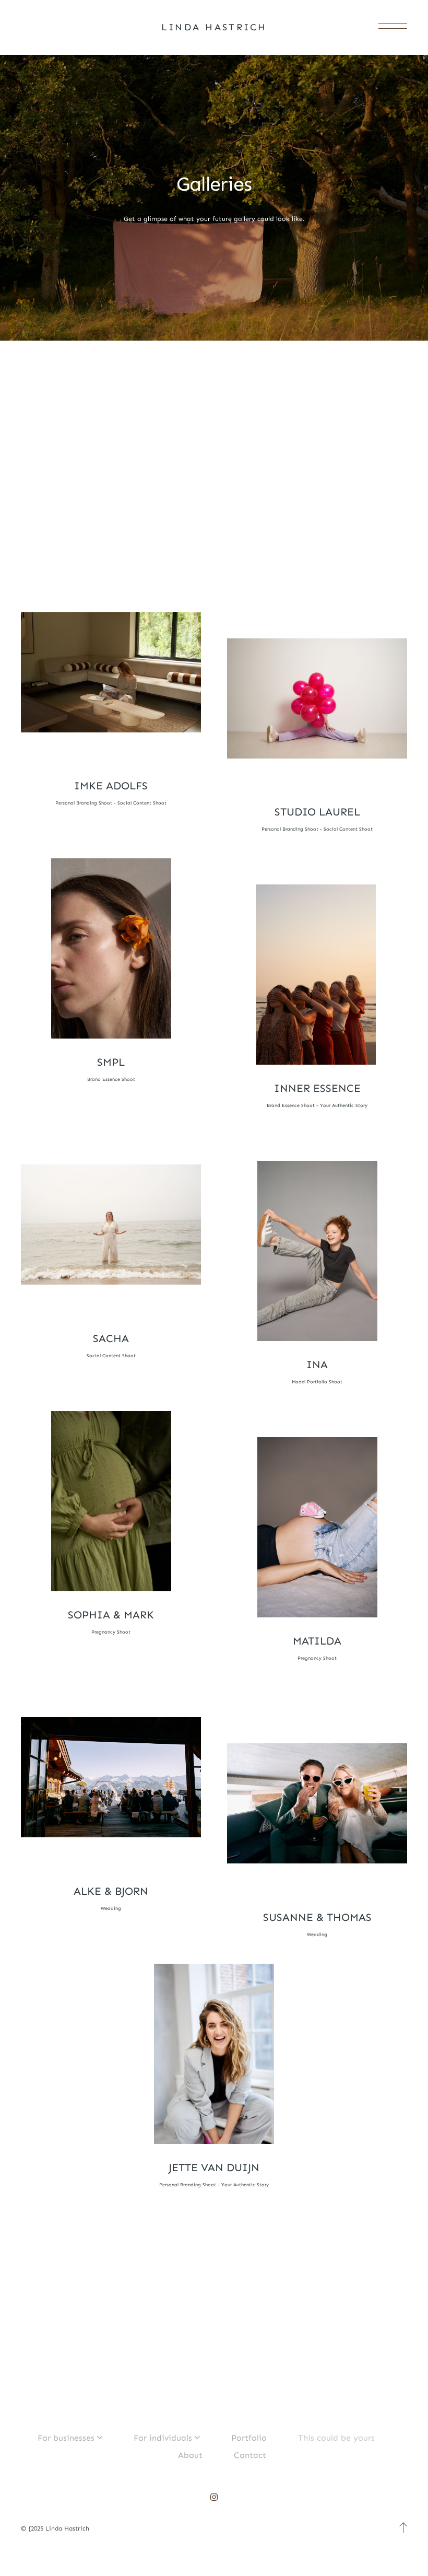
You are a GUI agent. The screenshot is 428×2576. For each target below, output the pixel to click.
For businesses (66, 2438)
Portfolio (249, 2438)
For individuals (163, 2438)
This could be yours (336, 2438)
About (190, 2455)
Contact (250, 2455)
